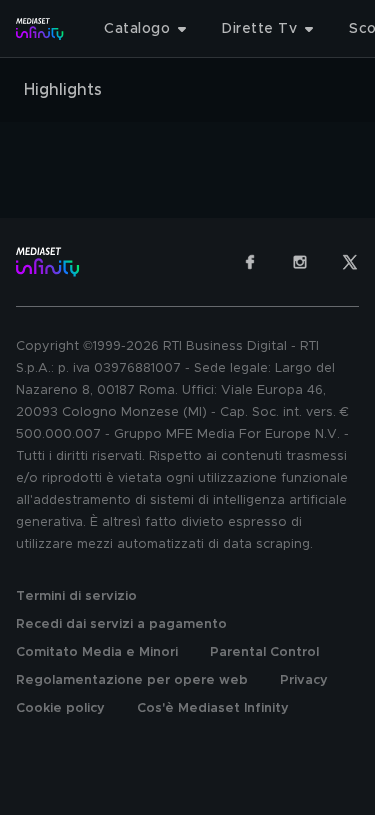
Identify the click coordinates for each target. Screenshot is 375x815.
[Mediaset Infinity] (40, 29)
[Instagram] (300, 262)
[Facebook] (250, 262)
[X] (350, 262)
